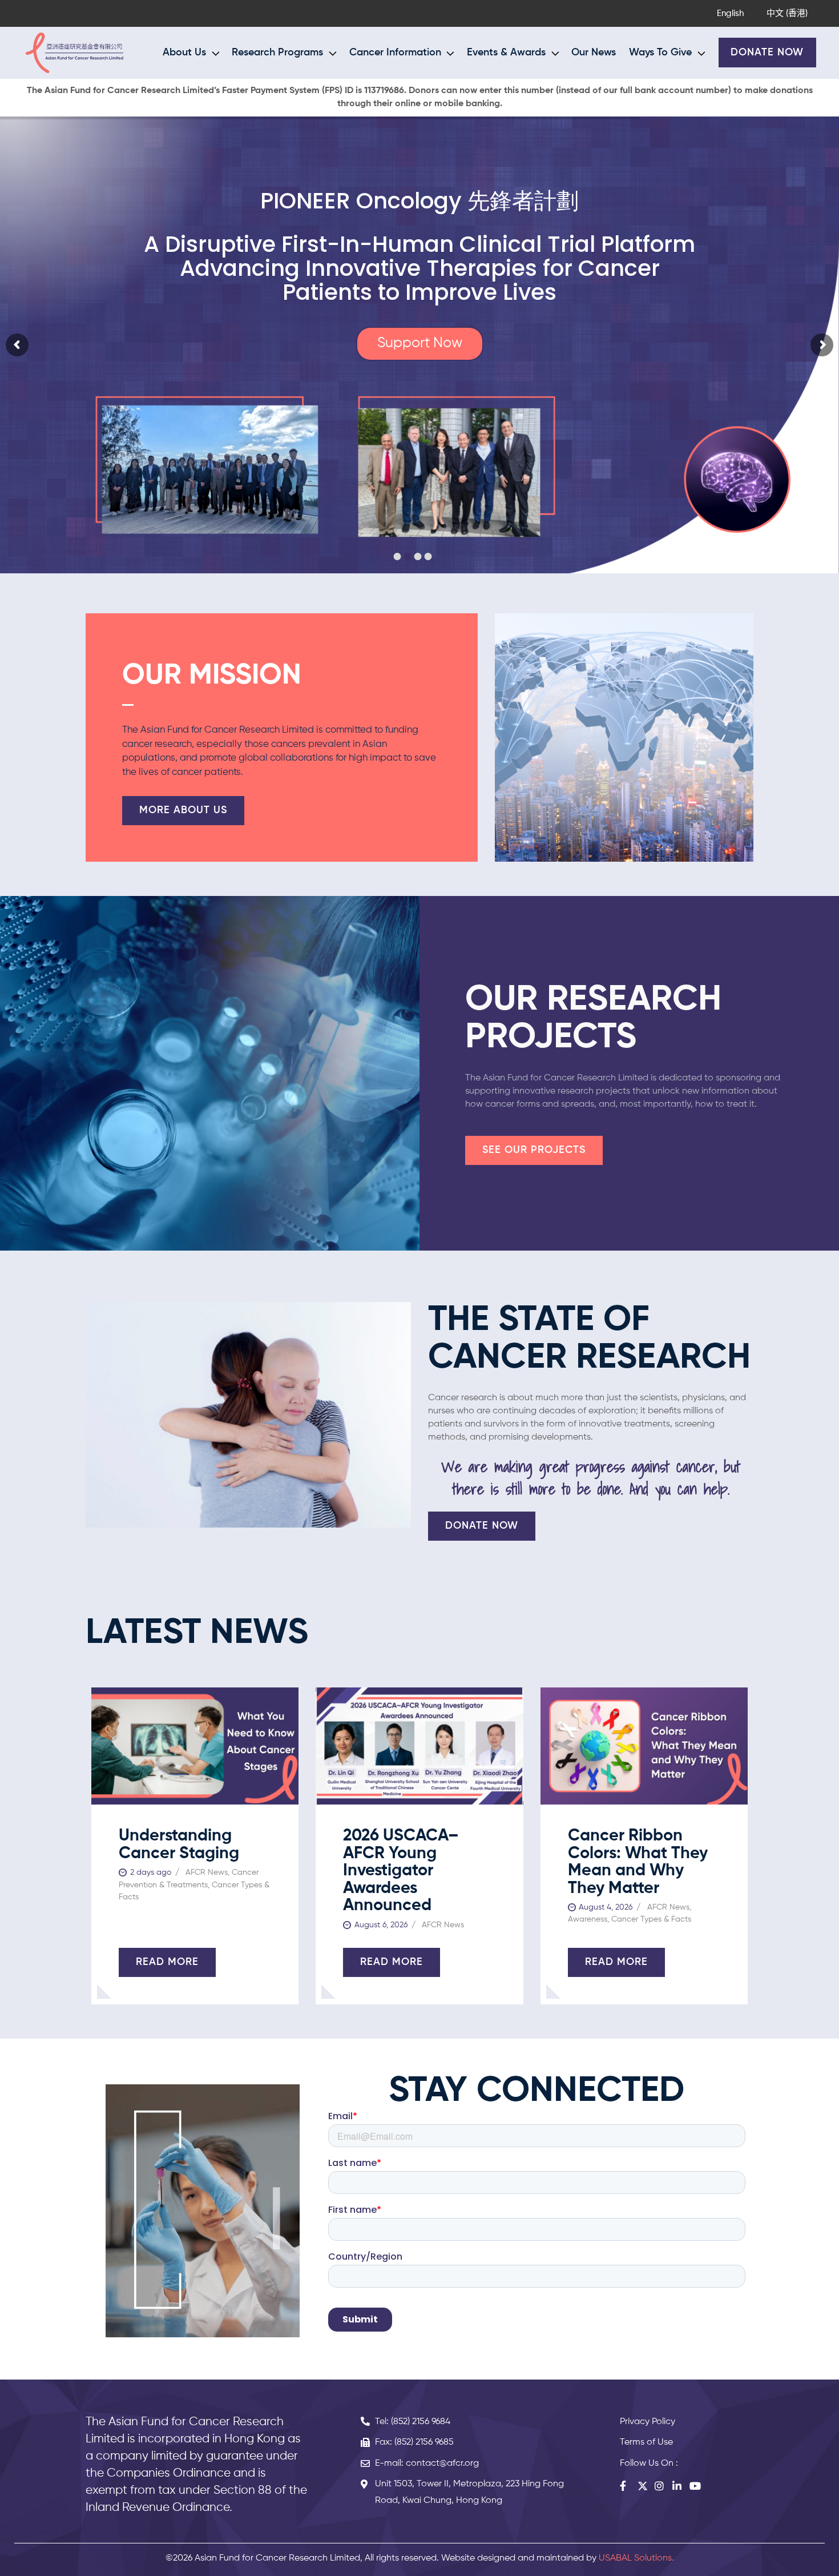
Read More (167, 1962)
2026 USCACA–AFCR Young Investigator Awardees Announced (401, 1871)
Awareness (588, 1919)
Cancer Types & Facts (651, 1919)
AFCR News (207, 1872)
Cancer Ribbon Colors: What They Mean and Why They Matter (638, 1862)
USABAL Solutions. (636, 2558)
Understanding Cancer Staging (179, 1845)
